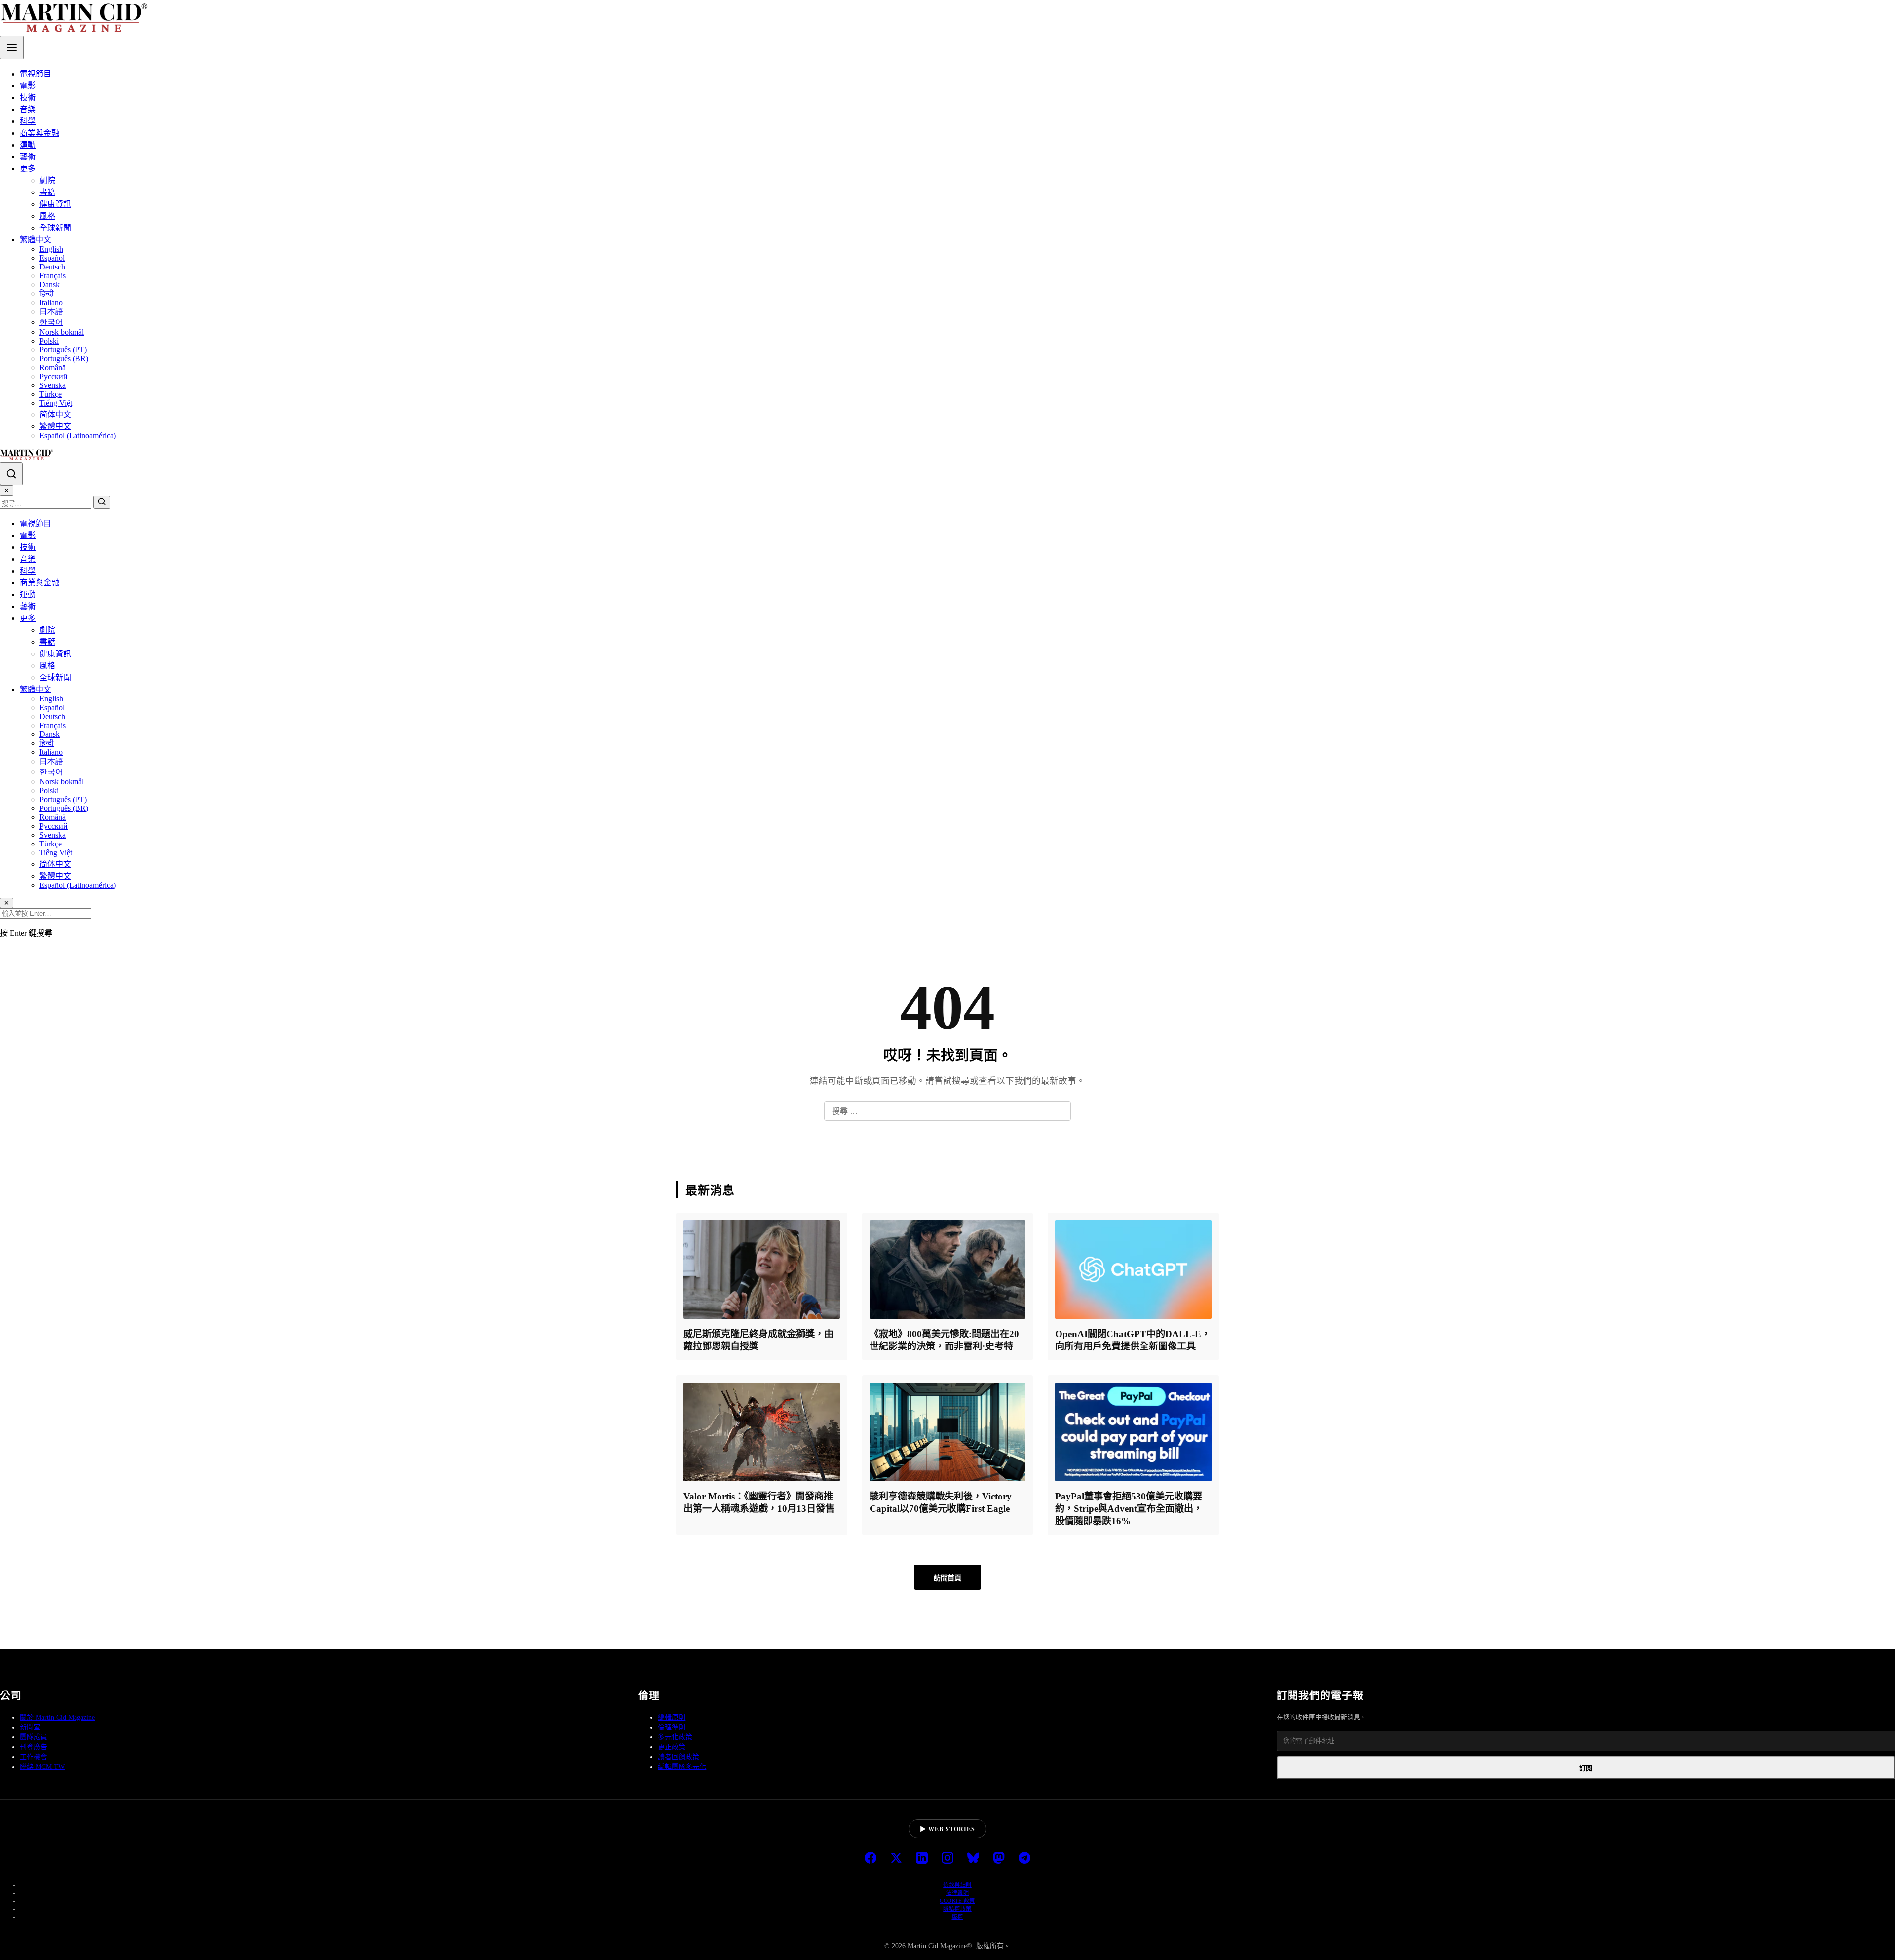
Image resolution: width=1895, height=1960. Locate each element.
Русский (54, 376)
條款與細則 (957, 1885)
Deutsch (52, 267)
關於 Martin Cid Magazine (57, 1717)
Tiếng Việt (56, 403)
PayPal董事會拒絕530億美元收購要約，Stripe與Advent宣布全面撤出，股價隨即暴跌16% (1129, 1509)
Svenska (53, 385)
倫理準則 (672, 1727)
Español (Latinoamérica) (78, 436)
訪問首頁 (947, 1578)
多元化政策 (675, 1737)
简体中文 (55, 414)
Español (52, 258)
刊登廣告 (34, 1747)
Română (53, 367)
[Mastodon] (999, 1859)
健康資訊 (55, 204)
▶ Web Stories (947, 1829)
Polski (49, 341)
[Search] (11, 474)
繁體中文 (36, 240)
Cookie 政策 (957, 1901)
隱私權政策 (957, 1909)
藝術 (28, 157)
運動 (28, 145)
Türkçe (51, 394)
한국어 (51, 322)
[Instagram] (947, 1859)
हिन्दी (47, 293)
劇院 (47, 180)
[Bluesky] (973, 1859)
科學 (28, 121)
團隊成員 (34, 1737)
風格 (47, 216)
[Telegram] (1024, 1859)
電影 (28, 86)
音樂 (28, 109)
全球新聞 (55, 228)
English (51, 249)
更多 (28, 169)
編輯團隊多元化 (682, 1767)
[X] (896, 1859)
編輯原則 (672, 1717)
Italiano (51, 302)
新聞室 (30, 1727)
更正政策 (672, 1747)
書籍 (47, 192)
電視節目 (36, 74)
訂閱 (1586, 1768)
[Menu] (12, 47)
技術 (28, 97)
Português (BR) (64, 359)
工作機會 (34, 1757)
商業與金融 (39, 133)
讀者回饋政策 (679, 1757)
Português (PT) (63, 350)
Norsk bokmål (62, 332)
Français (53, 276)
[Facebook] (871, 1859)
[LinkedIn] (922, 1859)
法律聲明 (957, 1893)
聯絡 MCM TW (42, 1767)
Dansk (50, 285)
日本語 (51, 312)
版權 (958, 1917)
